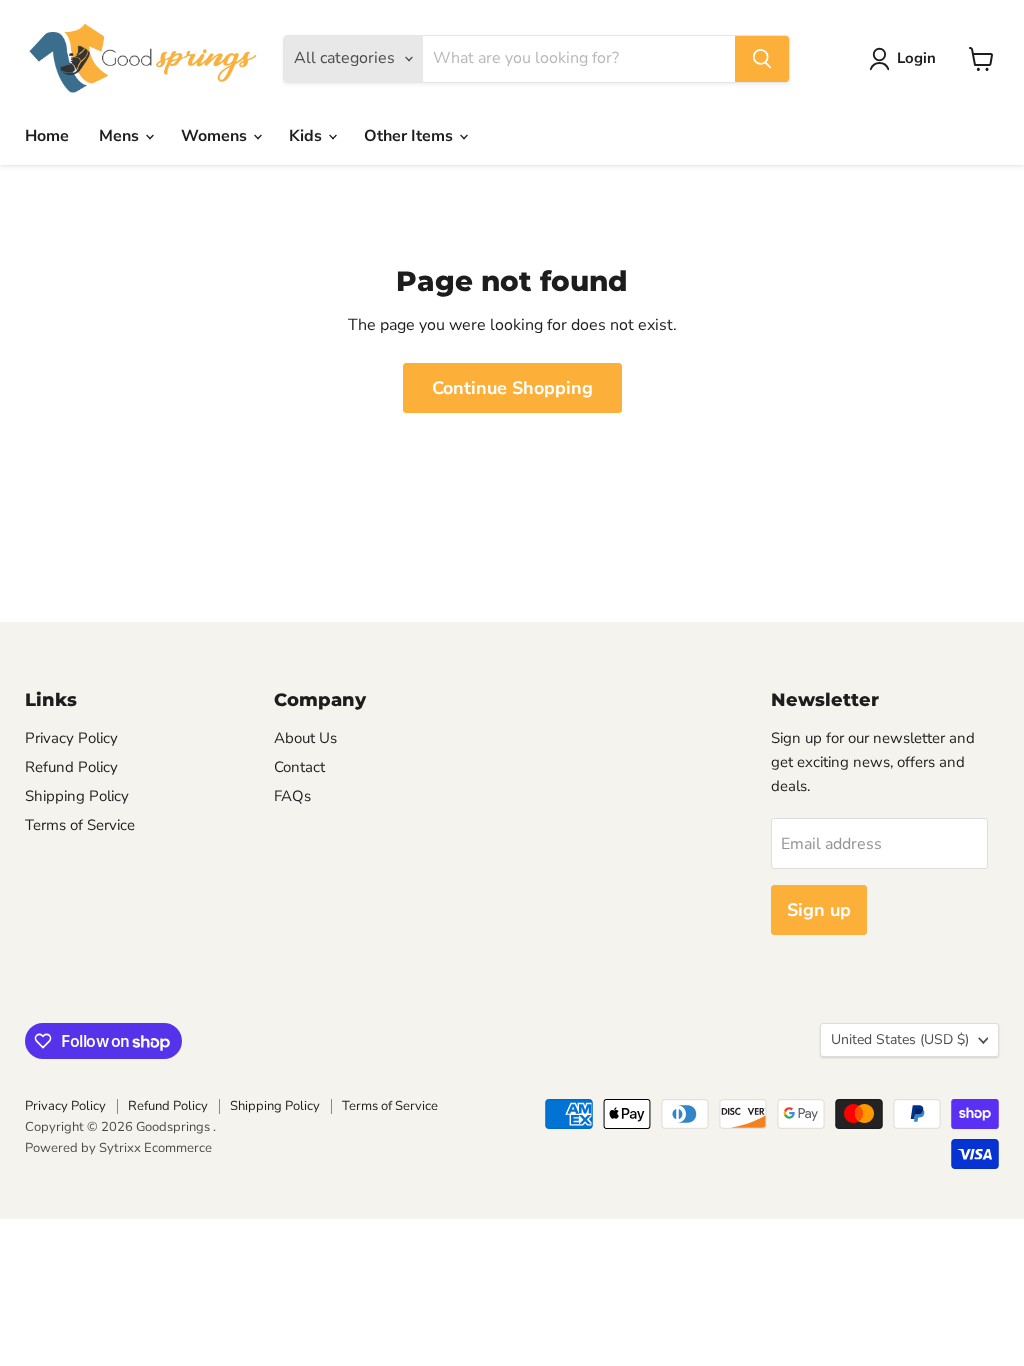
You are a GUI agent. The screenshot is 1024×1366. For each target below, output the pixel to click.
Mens (121, 136)
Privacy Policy (71, 738)
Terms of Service (80, 825)
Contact (299, 767)
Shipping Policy (77, 796)
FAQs (292, 796)
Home (47, 136)
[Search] (762, 59)
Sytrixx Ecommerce (155, 1148)
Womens (216, 136)
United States (900, 1039)
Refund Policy (71, 767)
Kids (307, 136)
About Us (305, 738)
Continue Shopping (512, 388)
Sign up (819, 910)
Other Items (410, 136)
